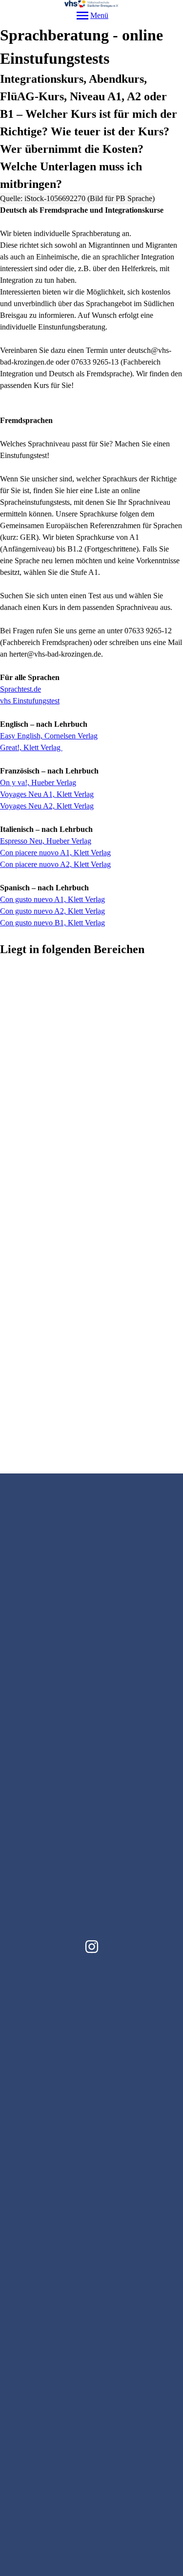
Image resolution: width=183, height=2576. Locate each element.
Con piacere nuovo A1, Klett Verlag (55, 853)
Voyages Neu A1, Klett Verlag (47, 794)
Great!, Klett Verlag (31, 747)
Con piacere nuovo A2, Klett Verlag (55, 864)
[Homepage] (91, 4)
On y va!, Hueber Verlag (38, 782)
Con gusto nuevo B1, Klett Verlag (52, 923)
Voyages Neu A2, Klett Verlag (47, 806)
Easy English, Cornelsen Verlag (49, 736)
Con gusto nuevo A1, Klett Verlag (52, 899)
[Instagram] (92, 1947)
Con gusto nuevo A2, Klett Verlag (52, 911)
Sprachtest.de (20, 689)
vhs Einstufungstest (30, 701)
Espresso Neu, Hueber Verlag (46, 841)
